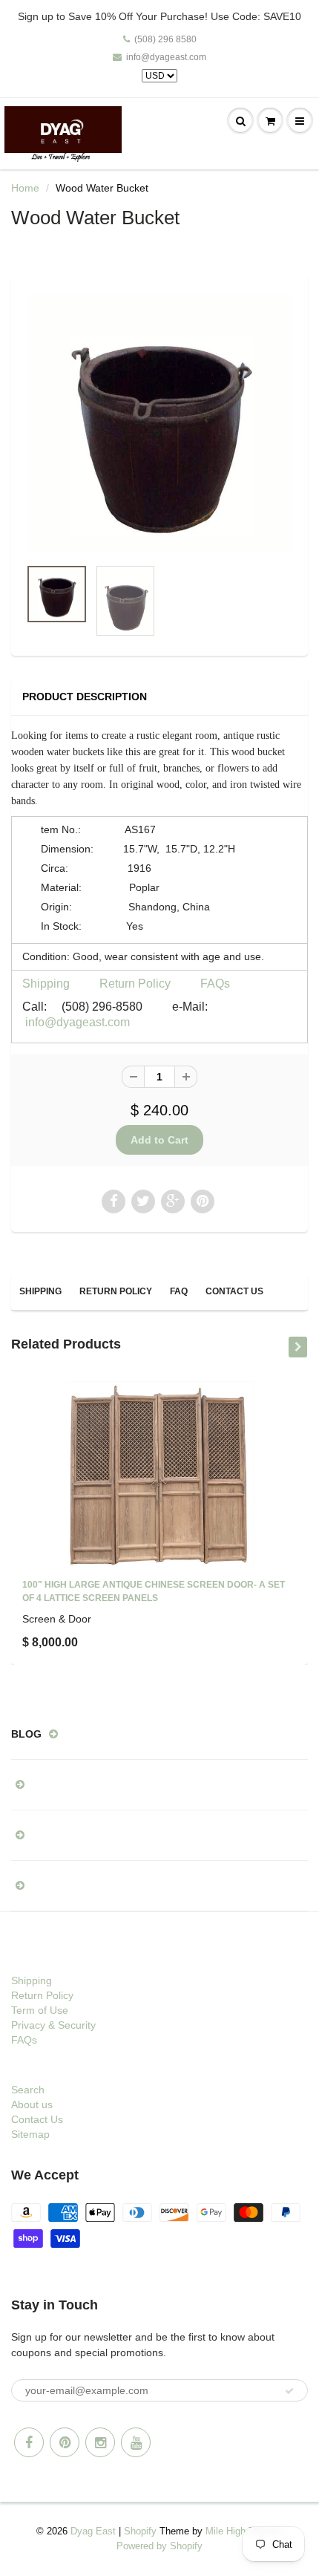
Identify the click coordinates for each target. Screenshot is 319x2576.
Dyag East (93, 2531)
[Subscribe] (289, 2391)
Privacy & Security (53, 2025)
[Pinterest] (65, 2442)
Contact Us (234, 1291)
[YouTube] (136, 2442)
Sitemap (30, 2134)
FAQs (215, 984)
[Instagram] (100, 2442)
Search (28, 2090)
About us (32, 2104)
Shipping (46, 984)
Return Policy (135, 984)
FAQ (179, 1291)
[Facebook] (29, 2442)
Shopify (140, 2531)
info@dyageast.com (166, 57)
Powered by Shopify (159, 2546)
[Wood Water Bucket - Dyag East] (159, 423)
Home (25, 188)
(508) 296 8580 (165, 39)
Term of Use (40, 2010)
